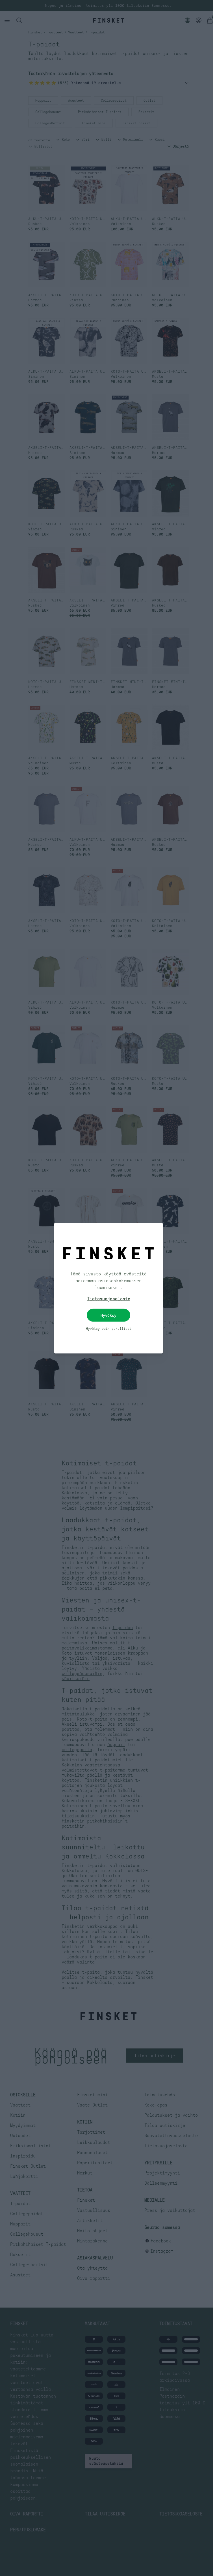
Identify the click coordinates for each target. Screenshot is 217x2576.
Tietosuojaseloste (106, 1298)
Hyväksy (107, 1315)
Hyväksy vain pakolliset (106, 1328)
